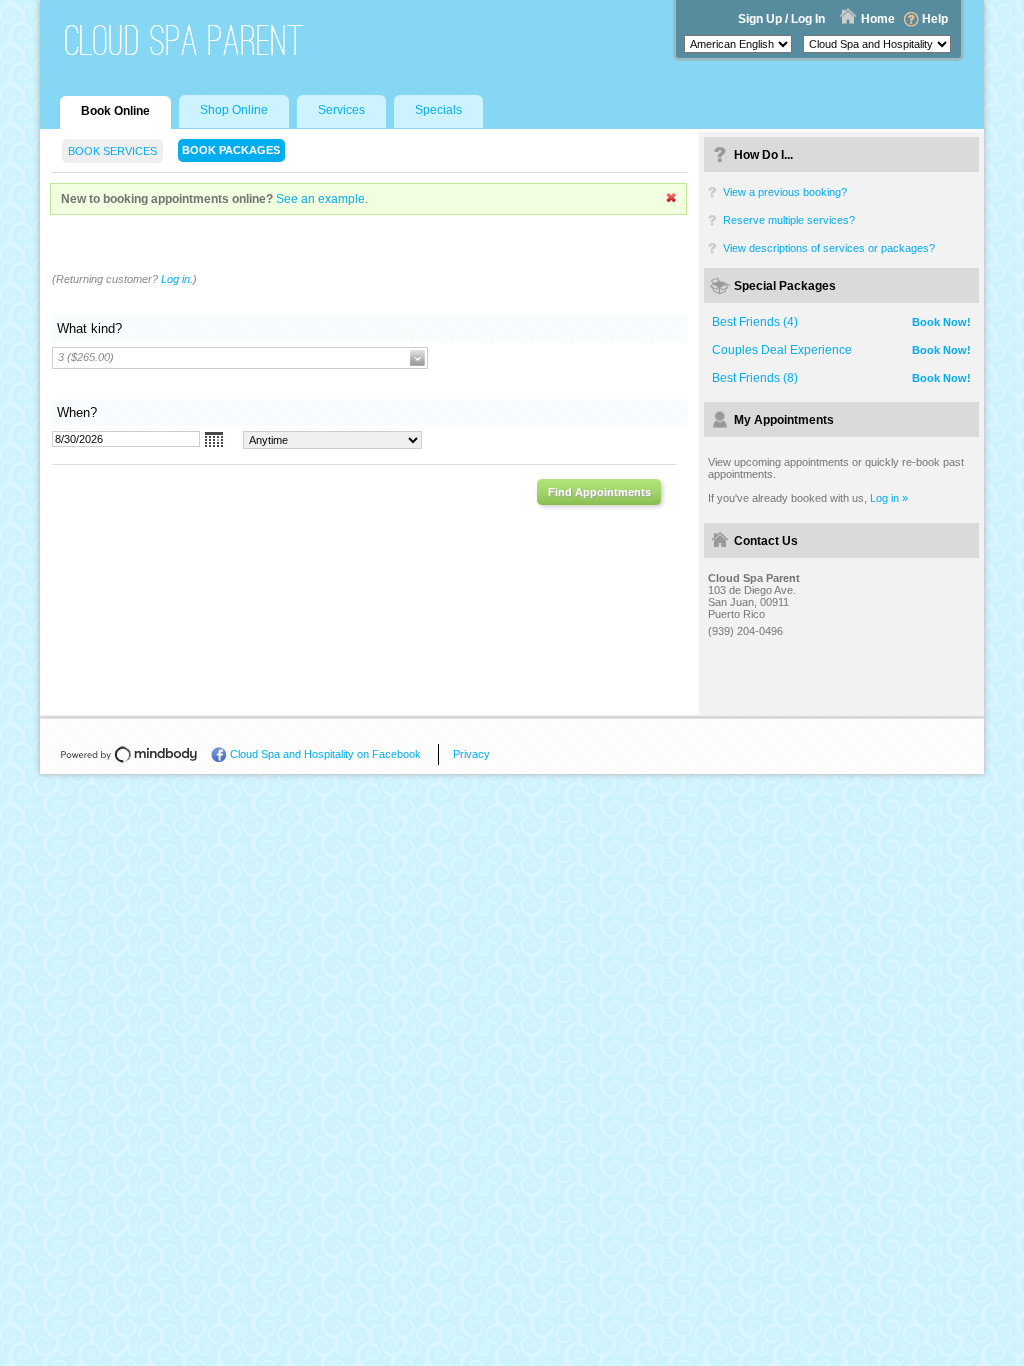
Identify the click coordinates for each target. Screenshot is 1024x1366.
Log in (175, 279)
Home (878, 19)
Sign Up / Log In (781, 19)
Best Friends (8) (755, 378)
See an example (320, 199)
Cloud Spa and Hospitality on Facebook (325, 754)
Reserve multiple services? (789, 220)
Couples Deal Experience (782, 350)
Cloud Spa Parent (185, 40)
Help (935, 19)
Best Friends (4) (755, 322)
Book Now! (941, 322)
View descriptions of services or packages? (829, 248)
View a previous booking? (785, 192)
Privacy (471, 754)
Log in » (889, 498)
